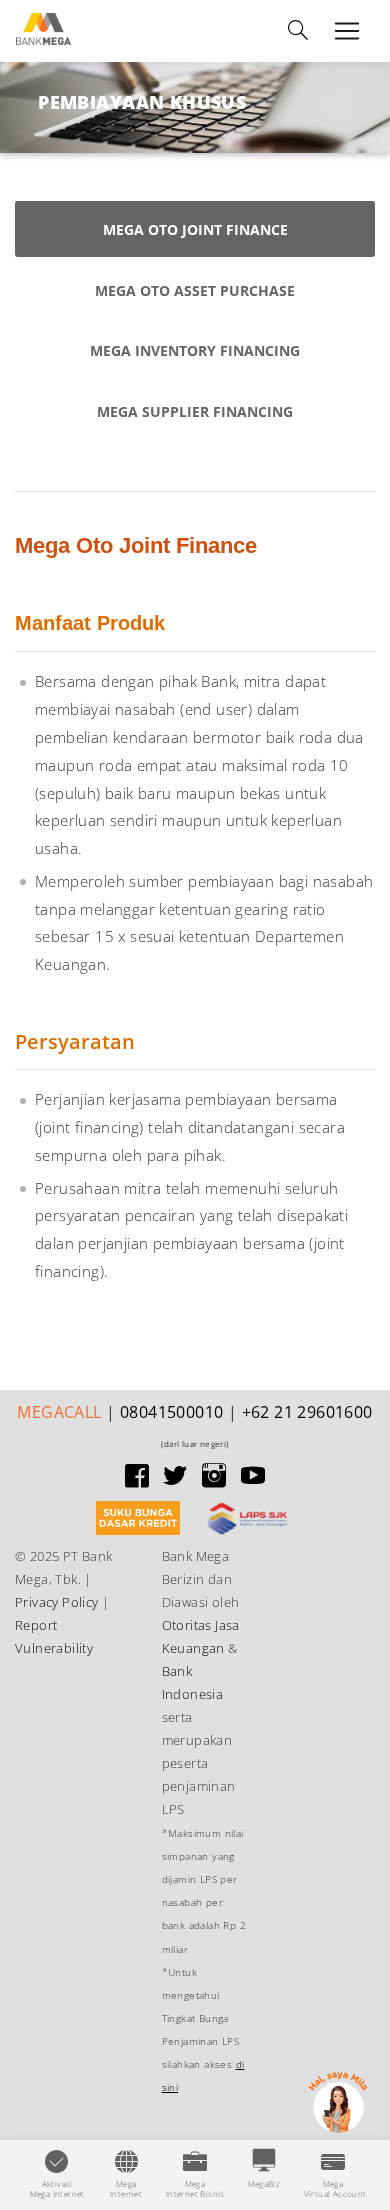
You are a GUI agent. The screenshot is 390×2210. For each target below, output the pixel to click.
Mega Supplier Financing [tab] (195, 411)
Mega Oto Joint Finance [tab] (195, 229)
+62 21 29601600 (307, 1412)
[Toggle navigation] (298, 31)
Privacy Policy (57, 1602)
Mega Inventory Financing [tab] (195, 350)
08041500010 (171, 1412)
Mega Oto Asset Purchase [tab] (195, 290)
